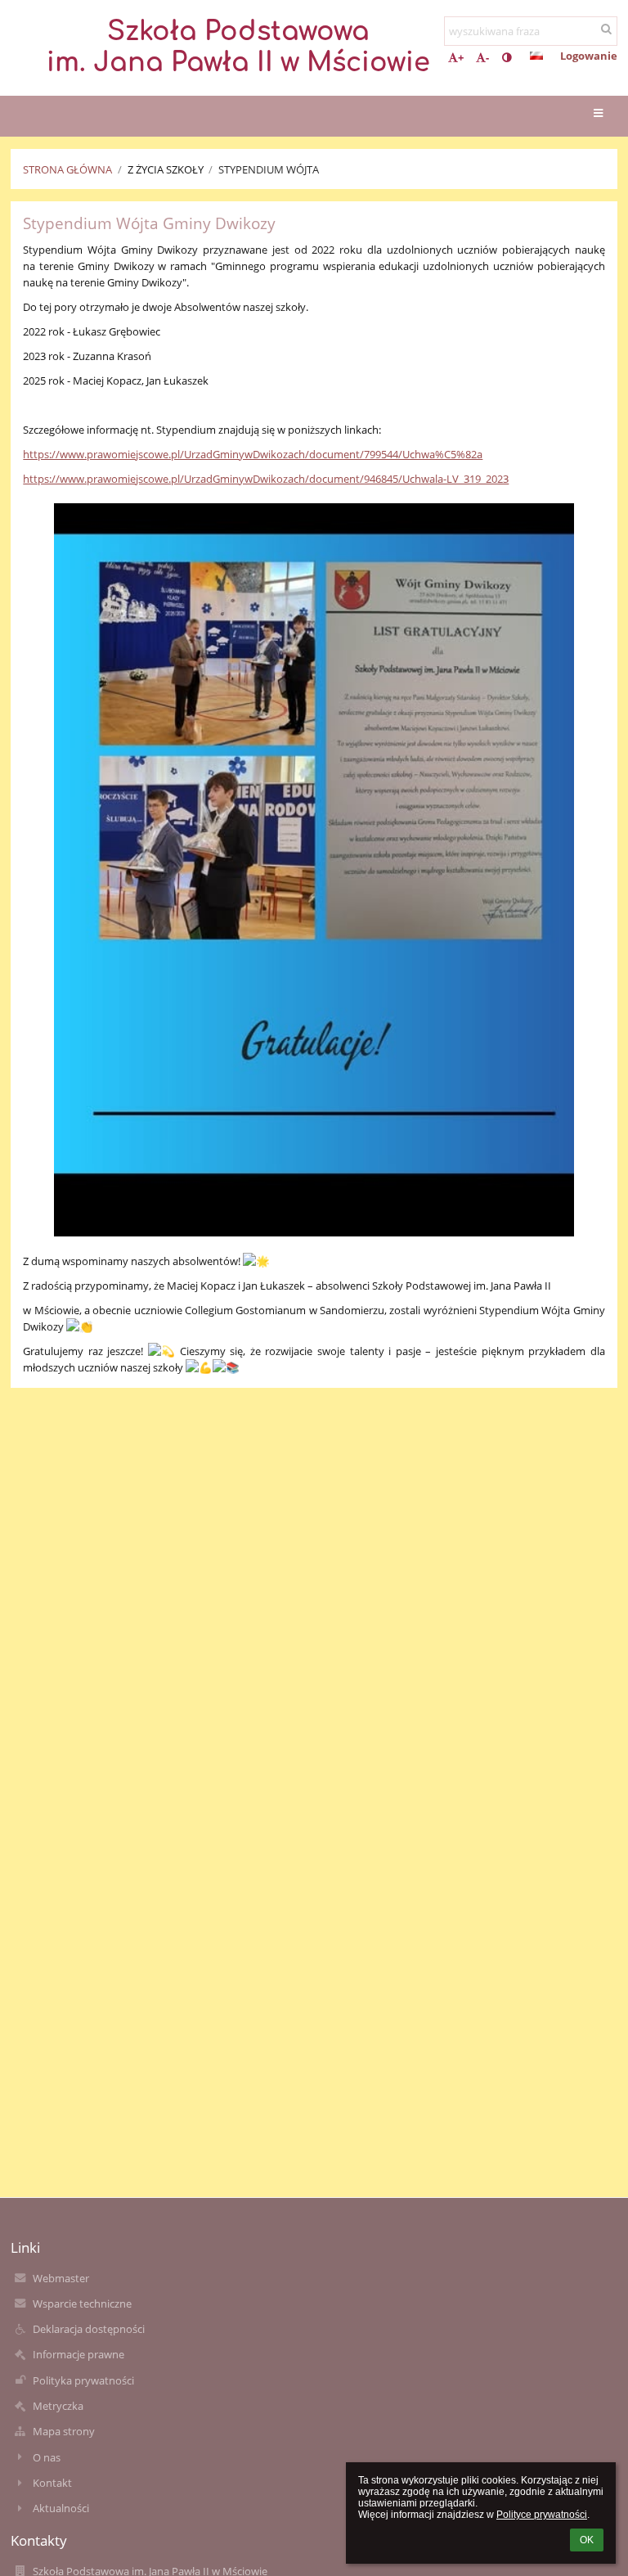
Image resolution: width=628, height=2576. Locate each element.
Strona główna (67, 169)
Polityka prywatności (83, 2380)
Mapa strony (64, 2431)
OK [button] (587, 2540)
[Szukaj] (606, 29)
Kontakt (52, 2483)
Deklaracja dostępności (89, 2329)
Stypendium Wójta (269, 169)
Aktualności (61, 2508)
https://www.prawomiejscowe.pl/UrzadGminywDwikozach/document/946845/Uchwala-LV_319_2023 (266, 479)
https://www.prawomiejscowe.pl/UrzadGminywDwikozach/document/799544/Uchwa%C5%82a (253, 454)
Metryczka (58, 2406)
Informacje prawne (78, 2354)
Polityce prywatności (542, 2515)
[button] (507, 57)
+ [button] (461, 57)
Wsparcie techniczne (82, 2304)
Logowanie (589, 56)
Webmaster (61, 2278)
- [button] (487, 57)
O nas (47, 2457)
